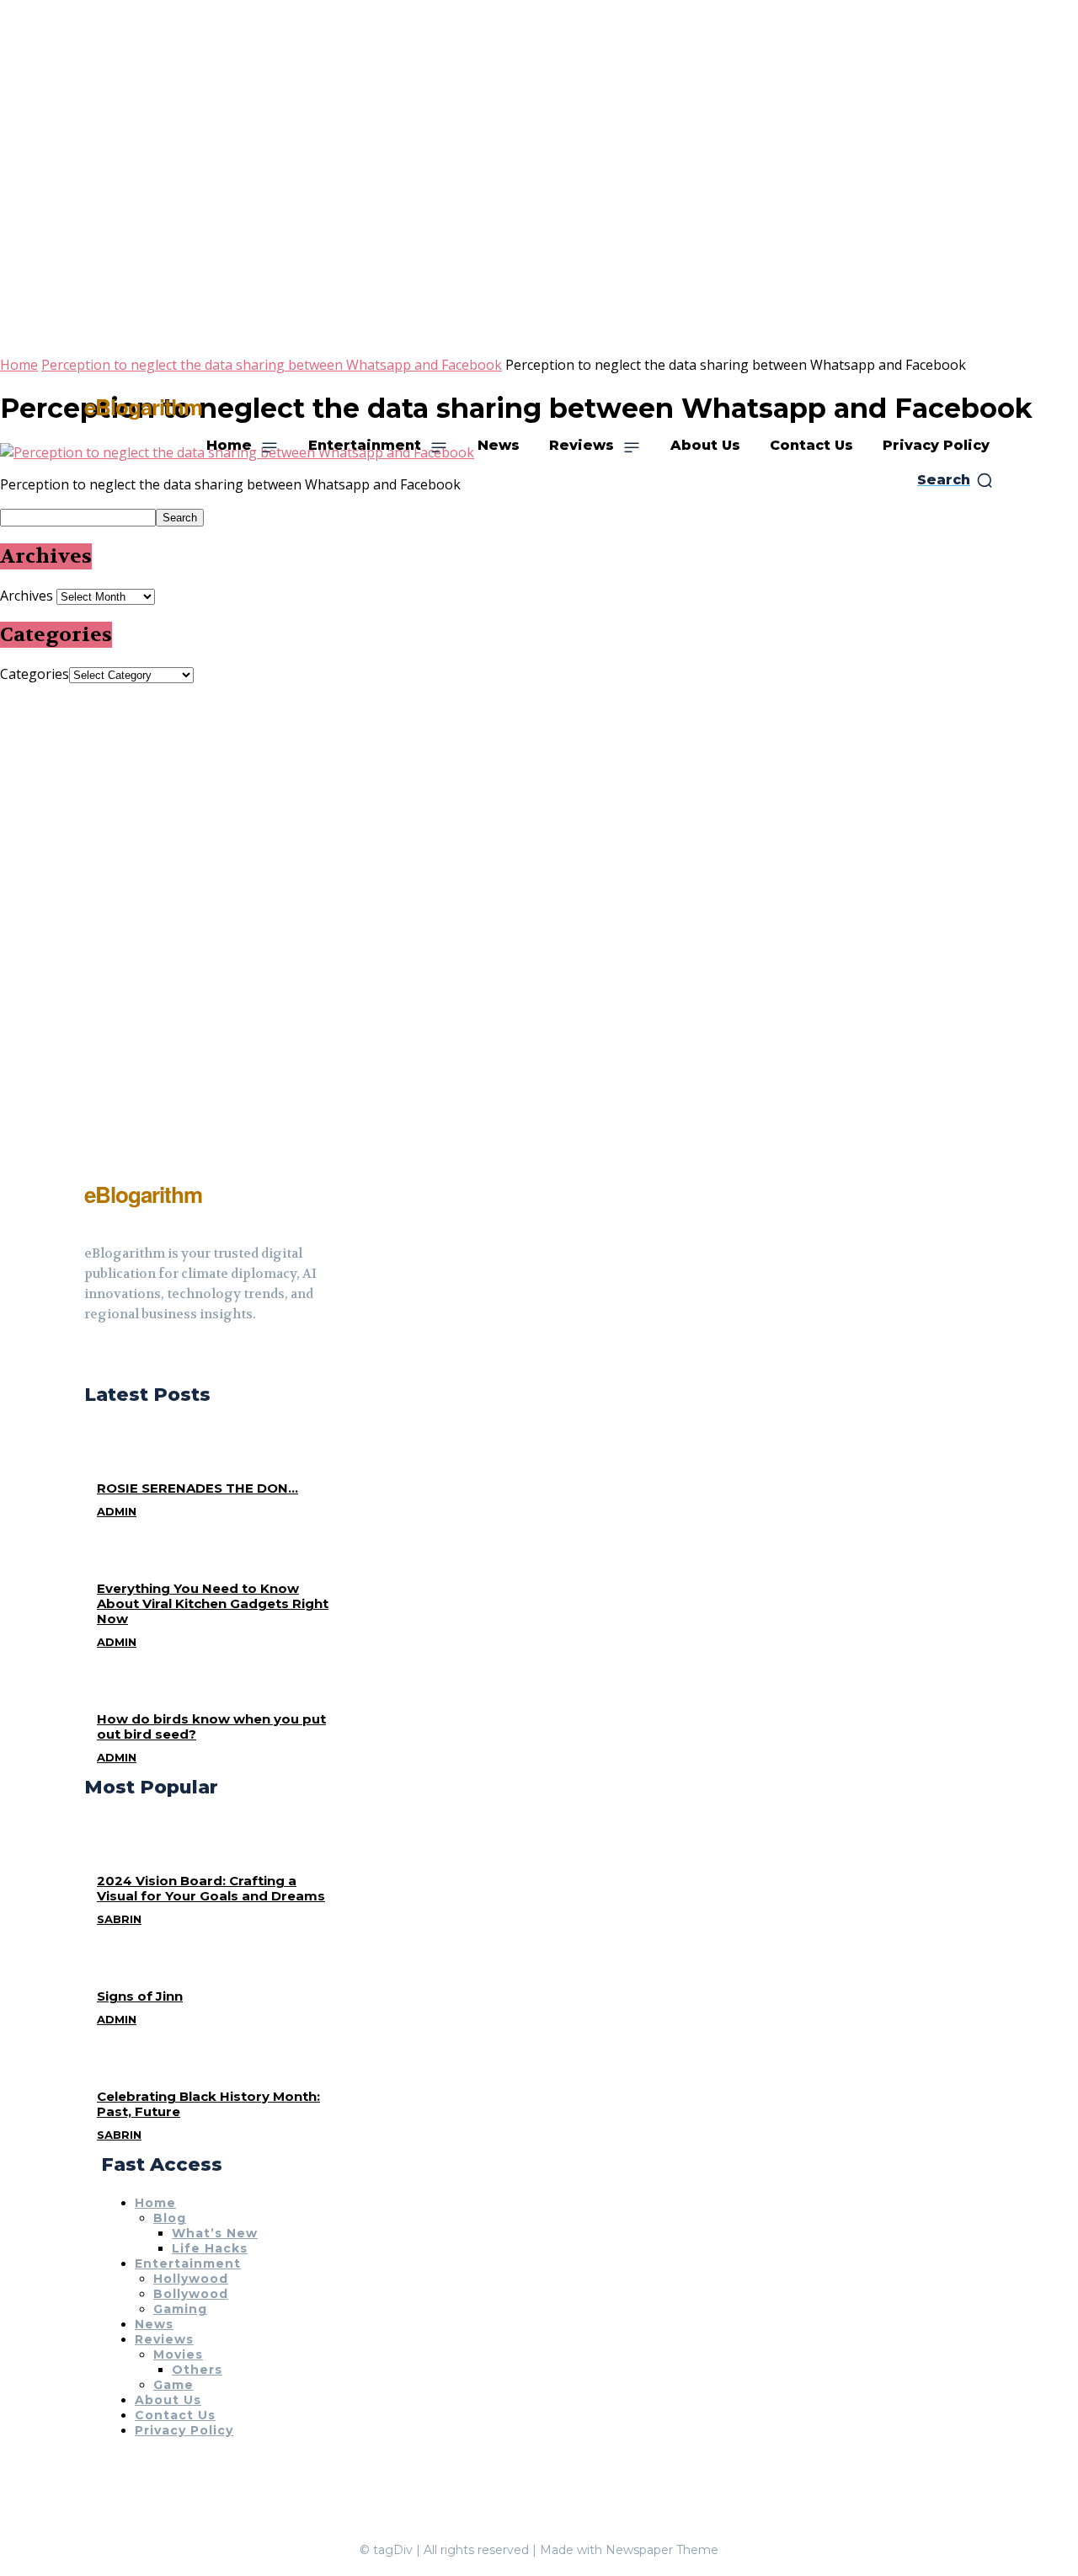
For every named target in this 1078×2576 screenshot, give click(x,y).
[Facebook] (91, 1356)
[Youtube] (152, 1356)
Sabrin (119, 1919)
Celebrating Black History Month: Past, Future (208, 2104)
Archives (27, 596)
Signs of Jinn (140, 1996)
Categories (35, 674)
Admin (117, 1511)
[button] (955, 480)
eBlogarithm (143, 406)
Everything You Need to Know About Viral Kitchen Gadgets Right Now (213, 1603)
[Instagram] (121, 1356)
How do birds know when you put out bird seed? (211, 1726)
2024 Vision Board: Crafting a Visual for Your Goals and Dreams (211, 1888)
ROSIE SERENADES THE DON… (197, 1488)
